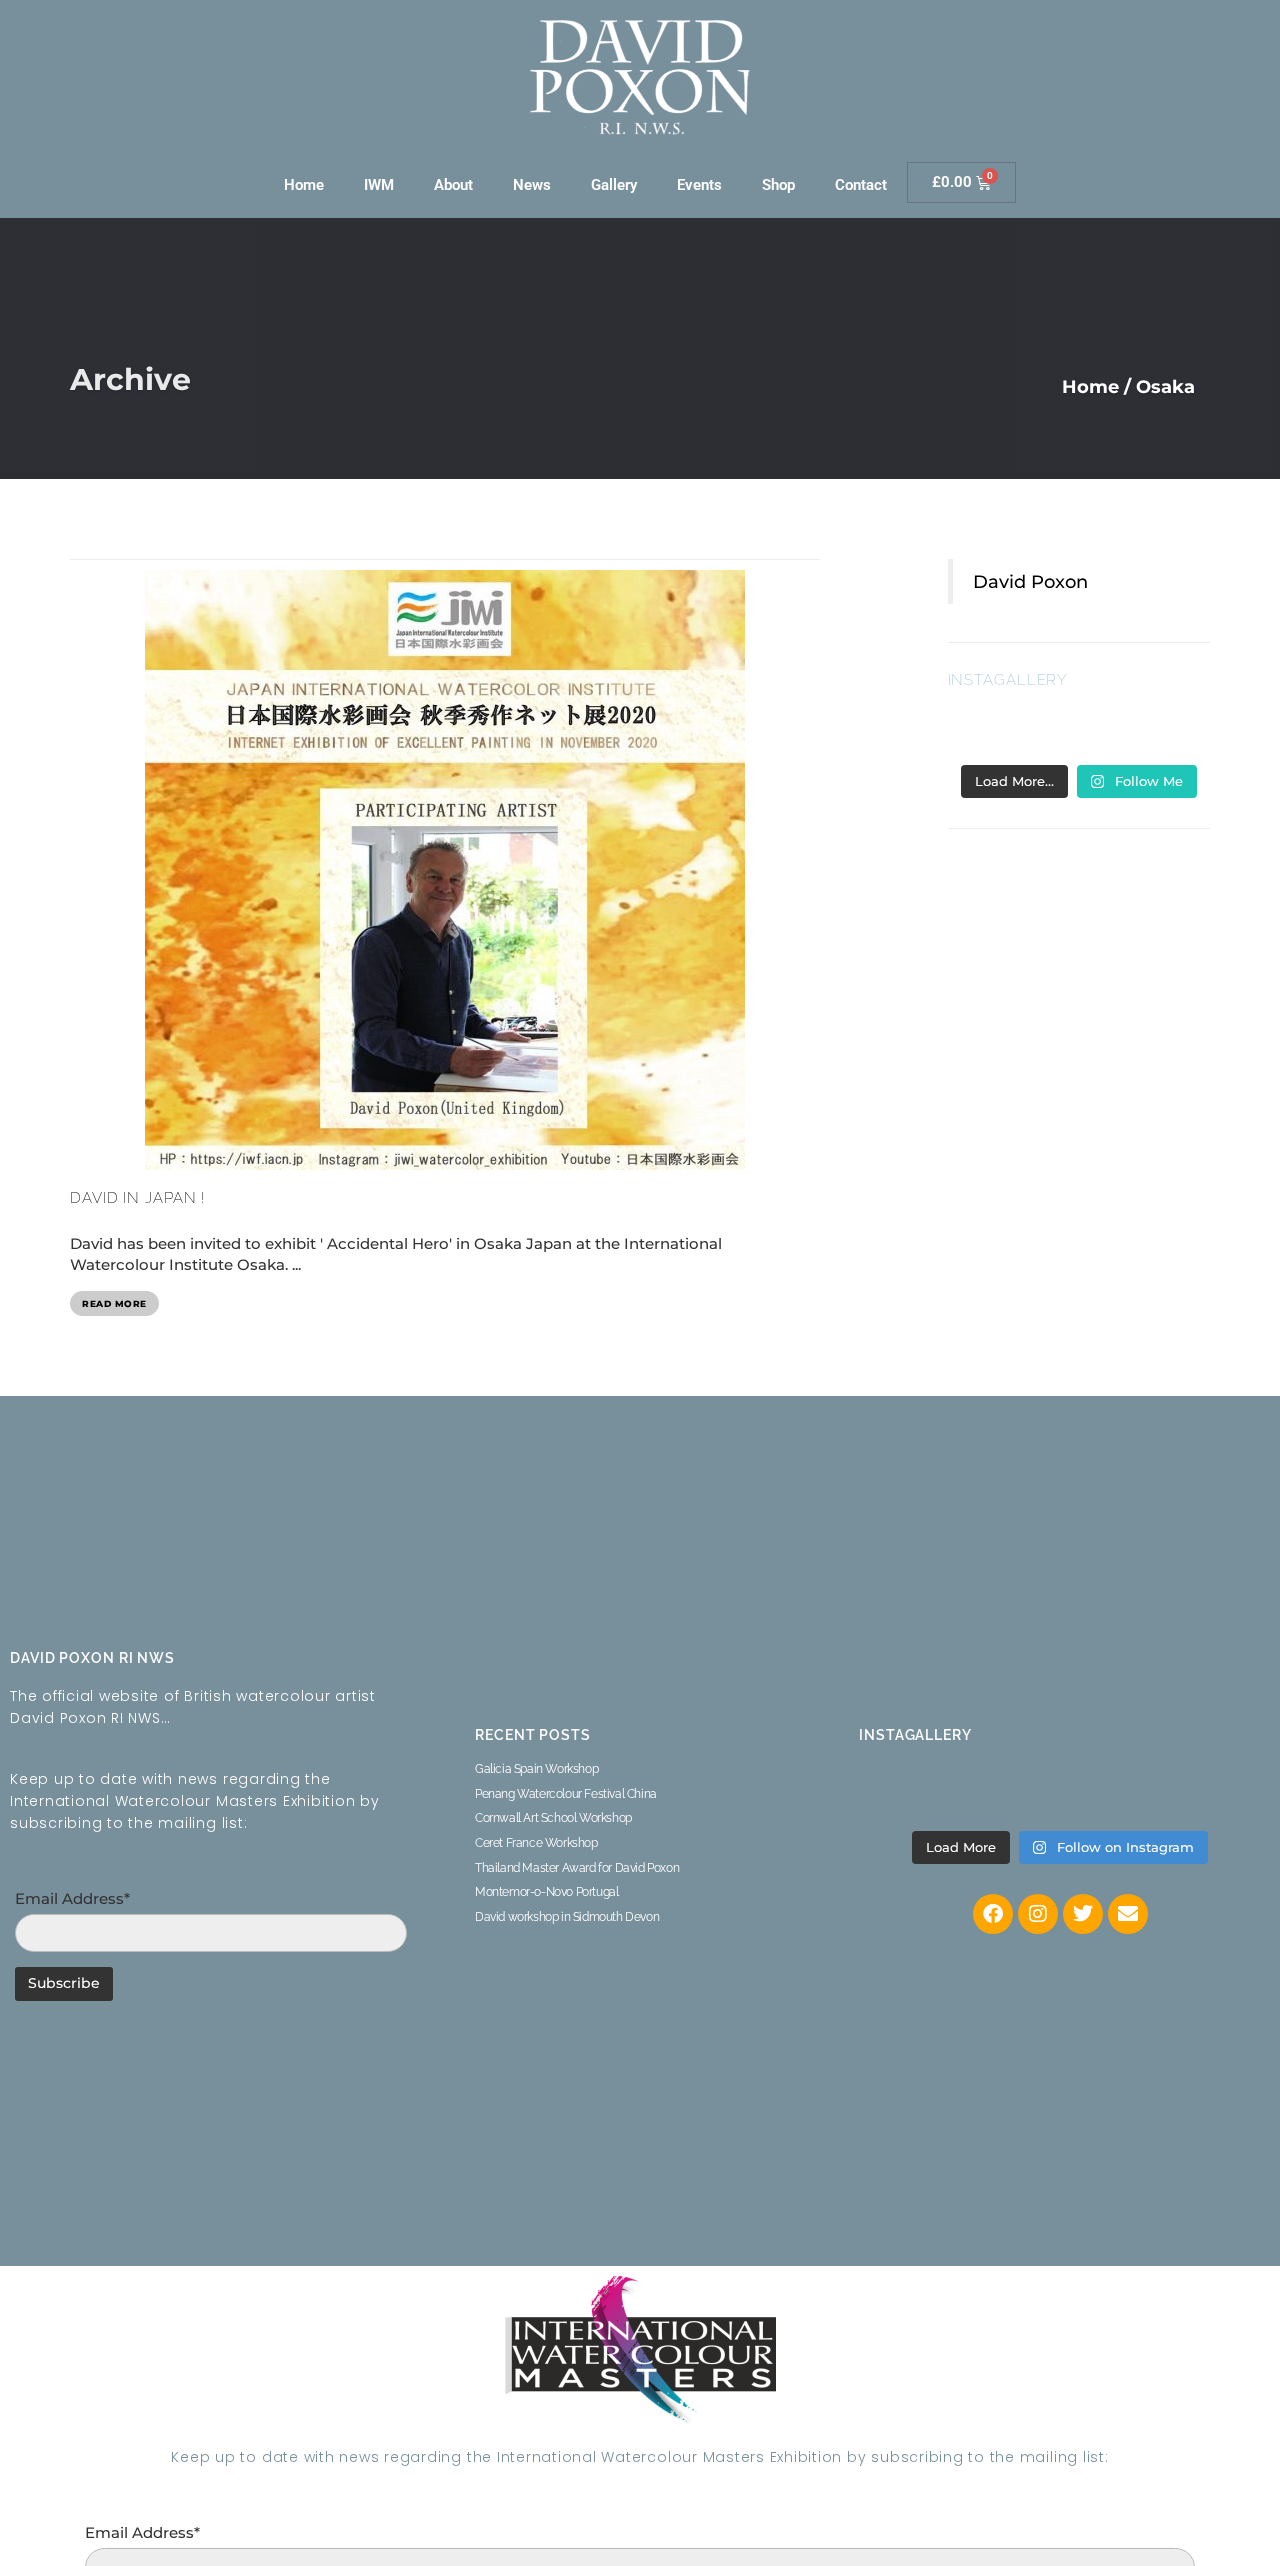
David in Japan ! (138, 1198)
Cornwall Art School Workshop (553, 1818)
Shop (778, 185)
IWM (379, 185)
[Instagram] (1038, 1914)
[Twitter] (1083, 1914)
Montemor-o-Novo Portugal (546, 1892)
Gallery (614, 185)
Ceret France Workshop (536, 1843)
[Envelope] (1128, 1914)
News (532, 185)
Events (699, 185)
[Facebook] (993, 1914)
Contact (861, 185)
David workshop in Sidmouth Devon (567, 1917)
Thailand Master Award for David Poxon (577, 1868)
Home (304, 185)
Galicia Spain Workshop (536, 1769)
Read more (114, 1303)
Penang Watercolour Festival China (566, 1794)
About (453, 185)
